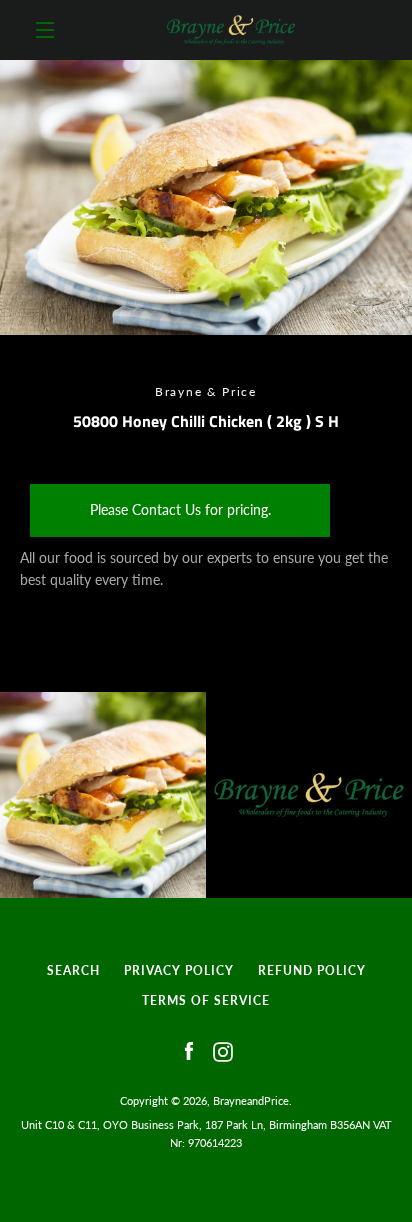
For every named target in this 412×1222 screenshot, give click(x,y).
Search (73, 970)
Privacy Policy (179, 970)
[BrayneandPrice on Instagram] (223, 1050)
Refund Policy (312, 970)
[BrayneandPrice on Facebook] (189, 1050)
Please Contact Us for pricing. (180, 509)
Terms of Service (206, 1000)
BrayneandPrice (251, 1100)
